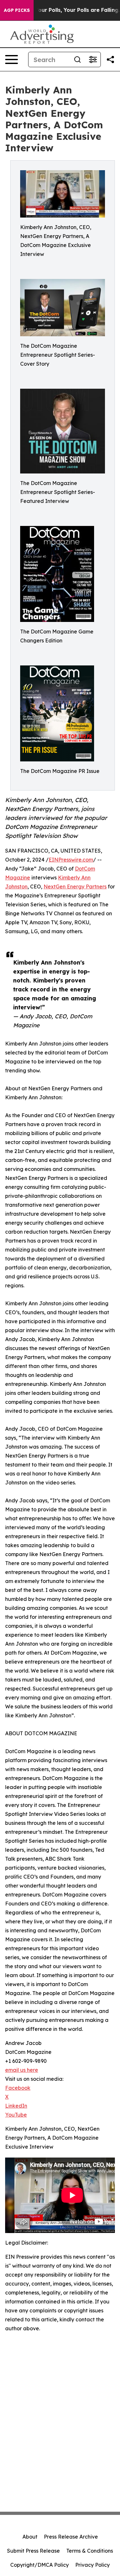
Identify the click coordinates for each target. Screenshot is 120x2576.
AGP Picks (17, 10)
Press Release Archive (71, 2537)
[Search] (77, 60)
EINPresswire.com (71, 860)
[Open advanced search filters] (93, 60)
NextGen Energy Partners (75, 886)
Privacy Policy (92, 2565)
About (30, 2537)
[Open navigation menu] (12, 60)
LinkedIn (16, 2106)
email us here (22, 2070)
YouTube (16, 2115)
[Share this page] (110, 60)
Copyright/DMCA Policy (40, 2565)
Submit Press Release (33, 2551)
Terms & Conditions (90, 2551)
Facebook (18, 2088)
